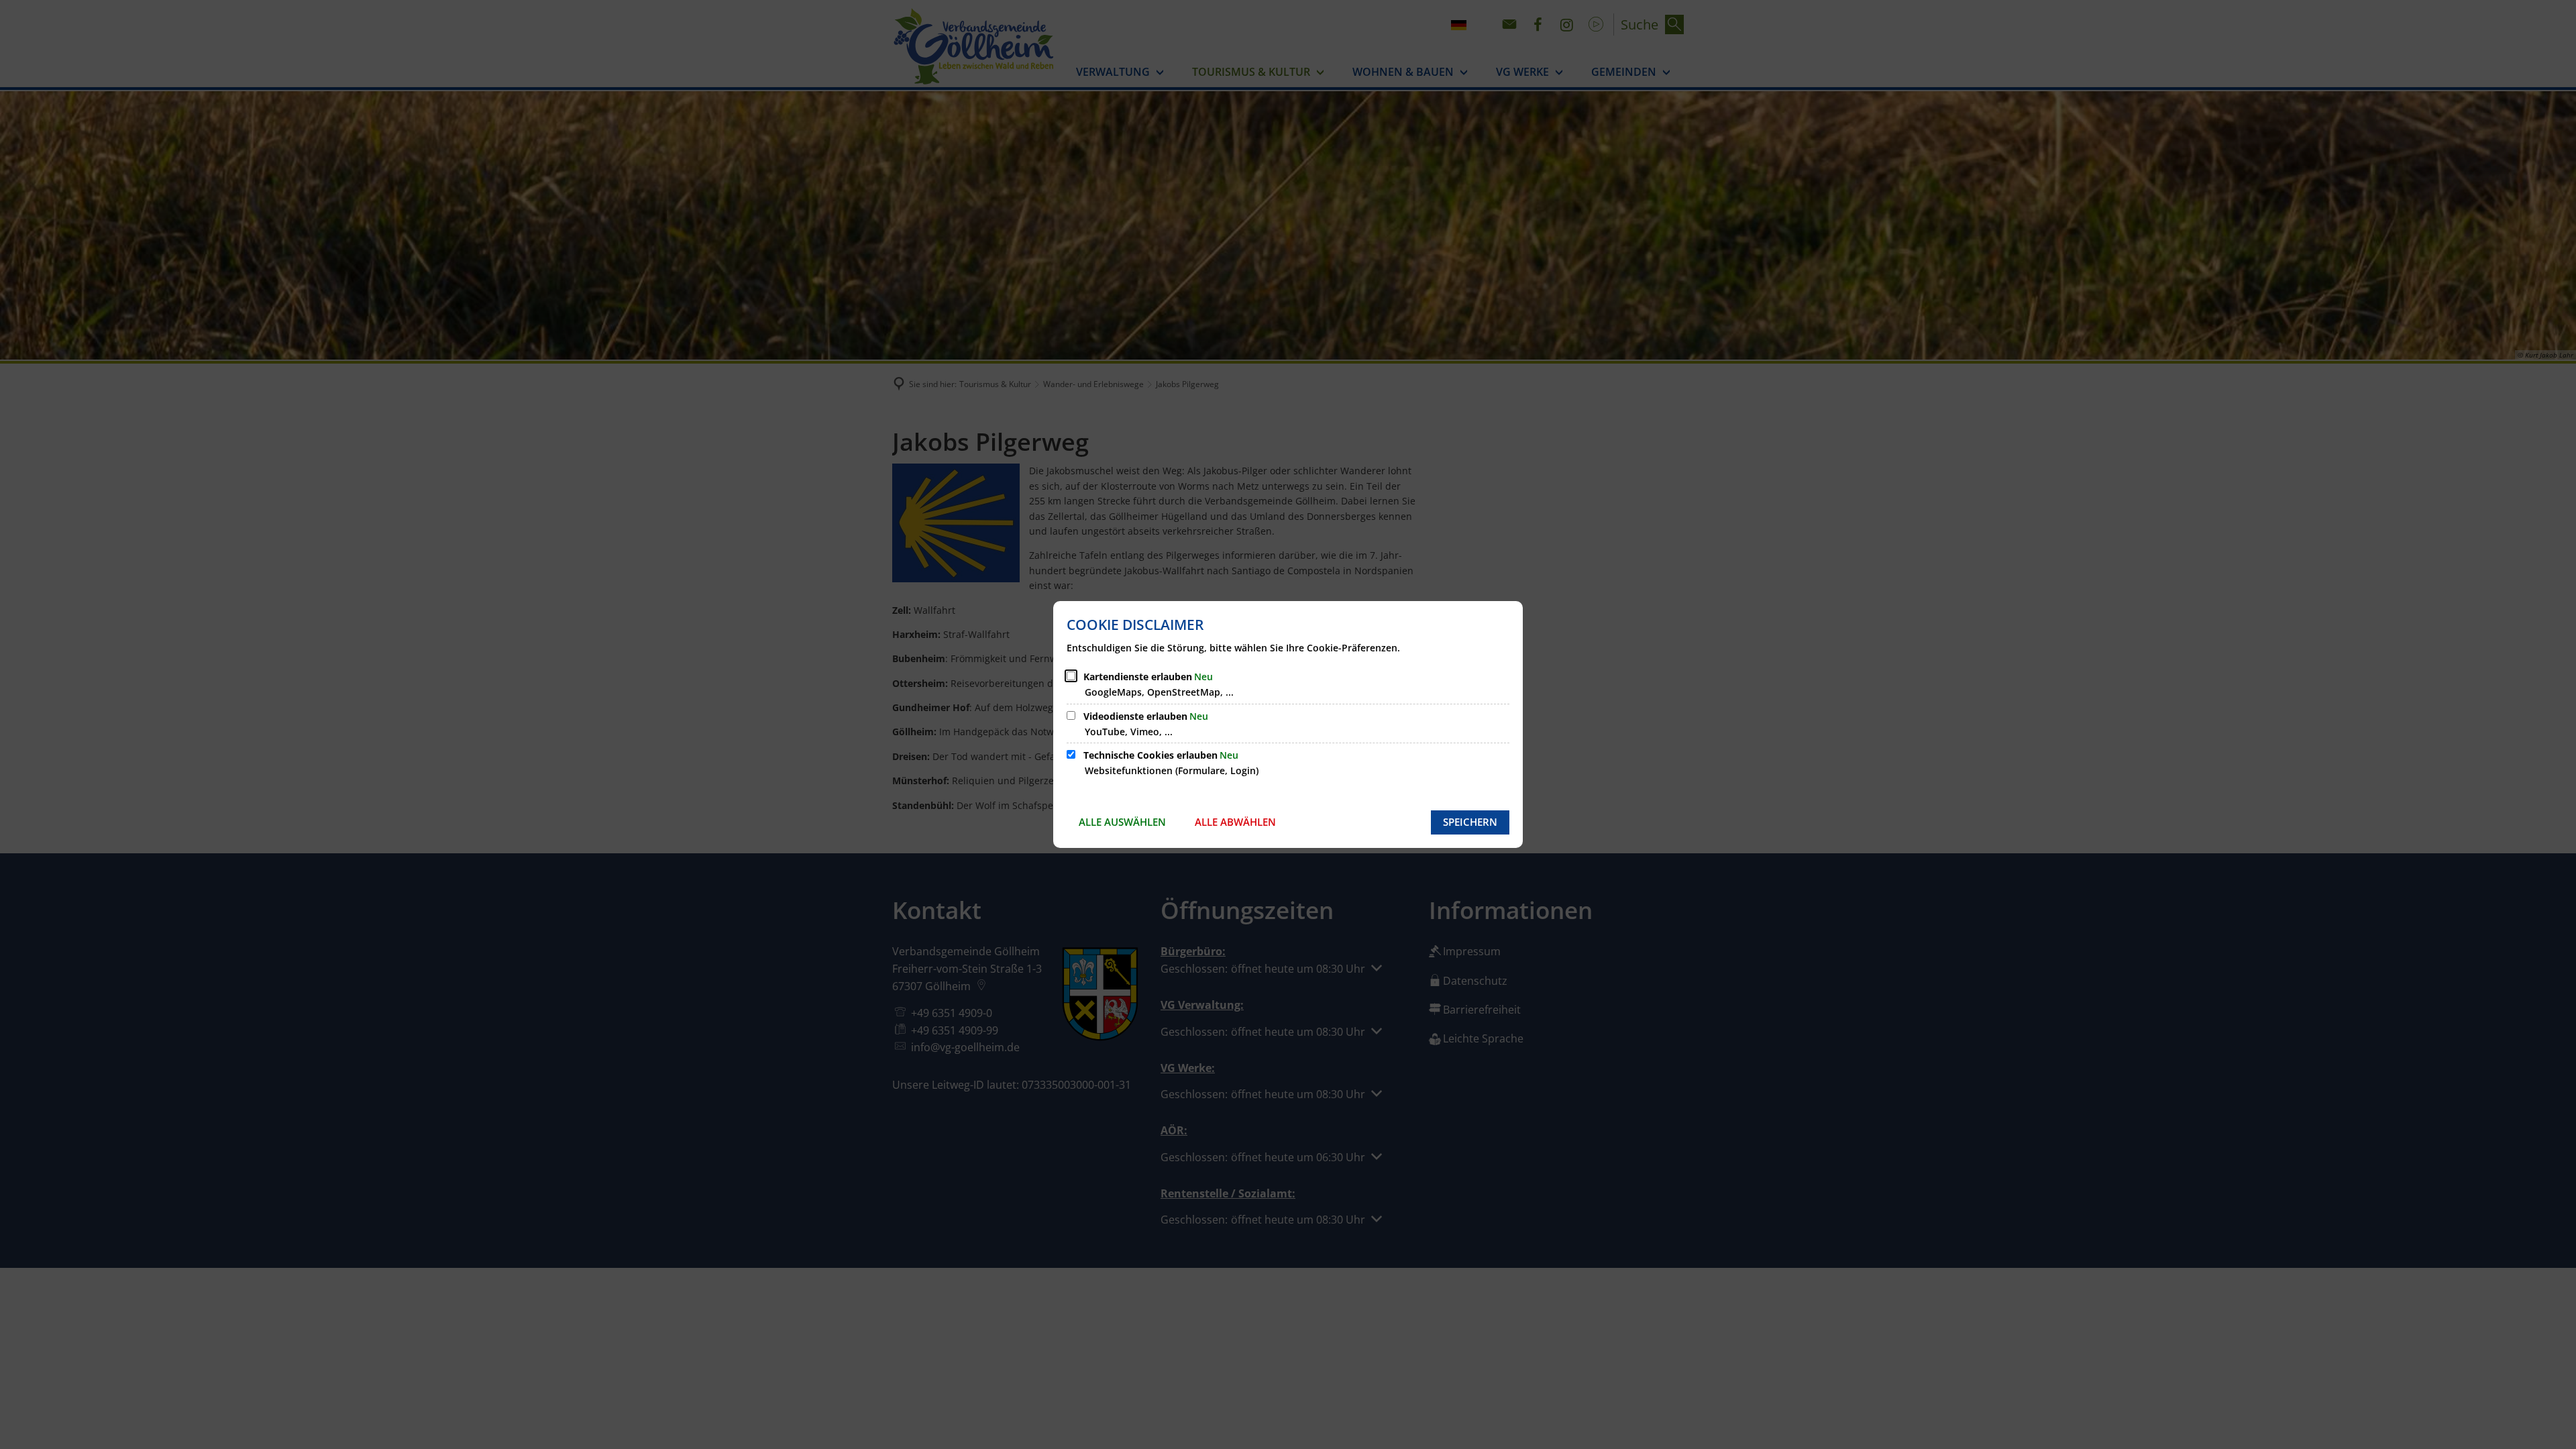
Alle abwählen (1235, 822)
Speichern (1470, 822)
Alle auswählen (1122, 822)
